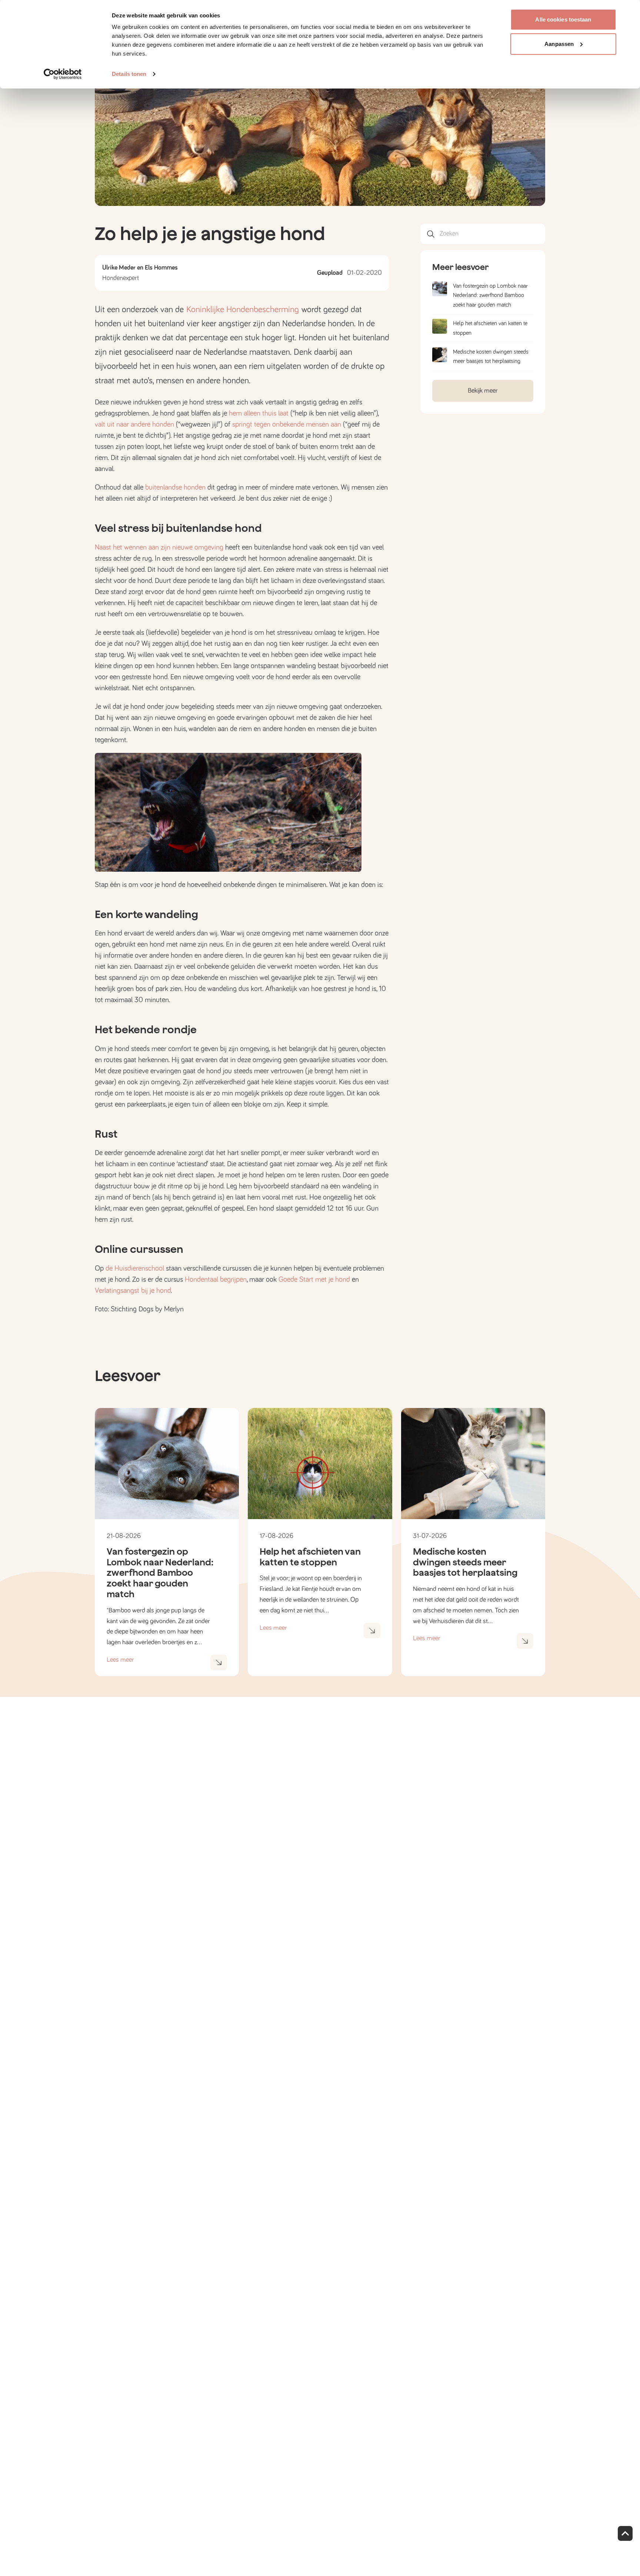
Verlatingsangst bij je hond (133, 1291)
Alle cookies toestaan (563, 19)
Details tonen (129, 74)
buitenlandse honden (175, 487)
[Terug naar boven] (625, 2533)
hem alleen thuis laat (259, 413)
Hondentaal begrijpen (216, 1279)
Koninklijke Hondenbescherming (244, 310)
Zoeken (449, 234)
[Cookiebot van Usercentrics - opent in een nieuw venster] (63, 74)
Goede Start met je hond (314, 1279)
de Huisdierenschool (135, 1268)
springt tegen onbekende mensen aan (287, 424)
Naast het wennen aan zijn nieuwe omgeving (159, 547)
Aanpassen (559, 44)
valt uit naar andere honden (134, 424)
